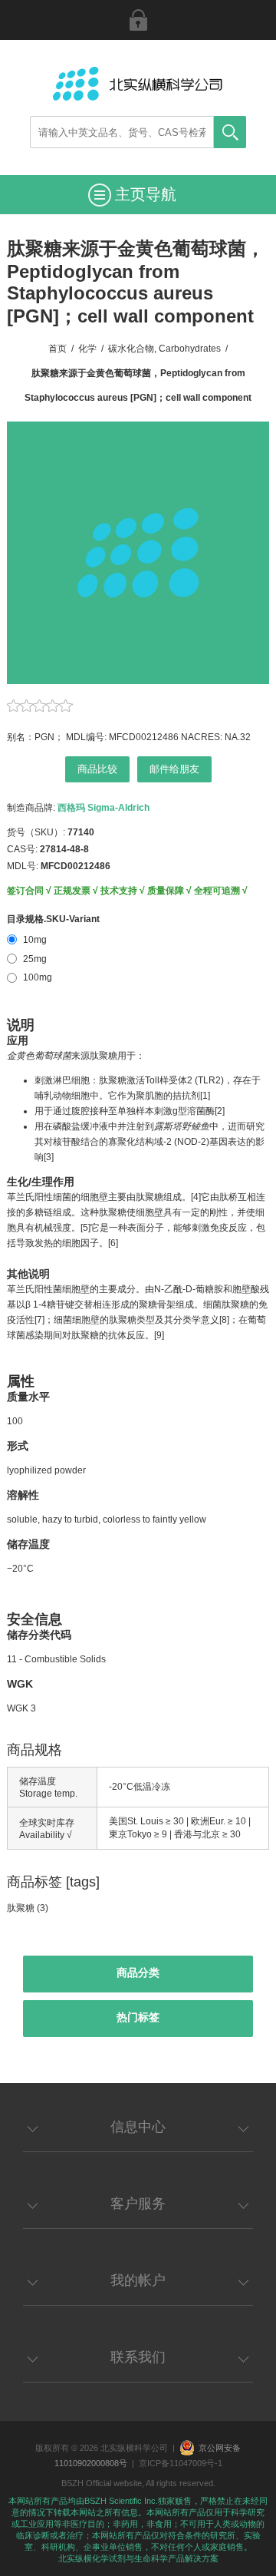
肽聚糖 (21, 1908)
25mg (35, 959)
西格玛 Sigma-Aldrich (103, 808)
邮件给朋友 (174, 769)
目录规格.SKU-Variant (53, 919)
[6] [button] (113, 1243)
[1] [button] (205, 1096)
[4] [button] (196, 1197)
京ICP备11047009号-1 (181, 2463)
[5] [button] (85, 1228)
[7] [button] (39, 1320)
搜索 (230, 132)
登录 (138, 20)
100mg (38, 977)
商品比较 (97, 769)
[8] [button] (224, 1320)
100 (15, 1421)
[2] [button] (220, 1111)
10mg (35, 940)
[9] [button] (159, 1335)
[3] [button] (49, 1157)
